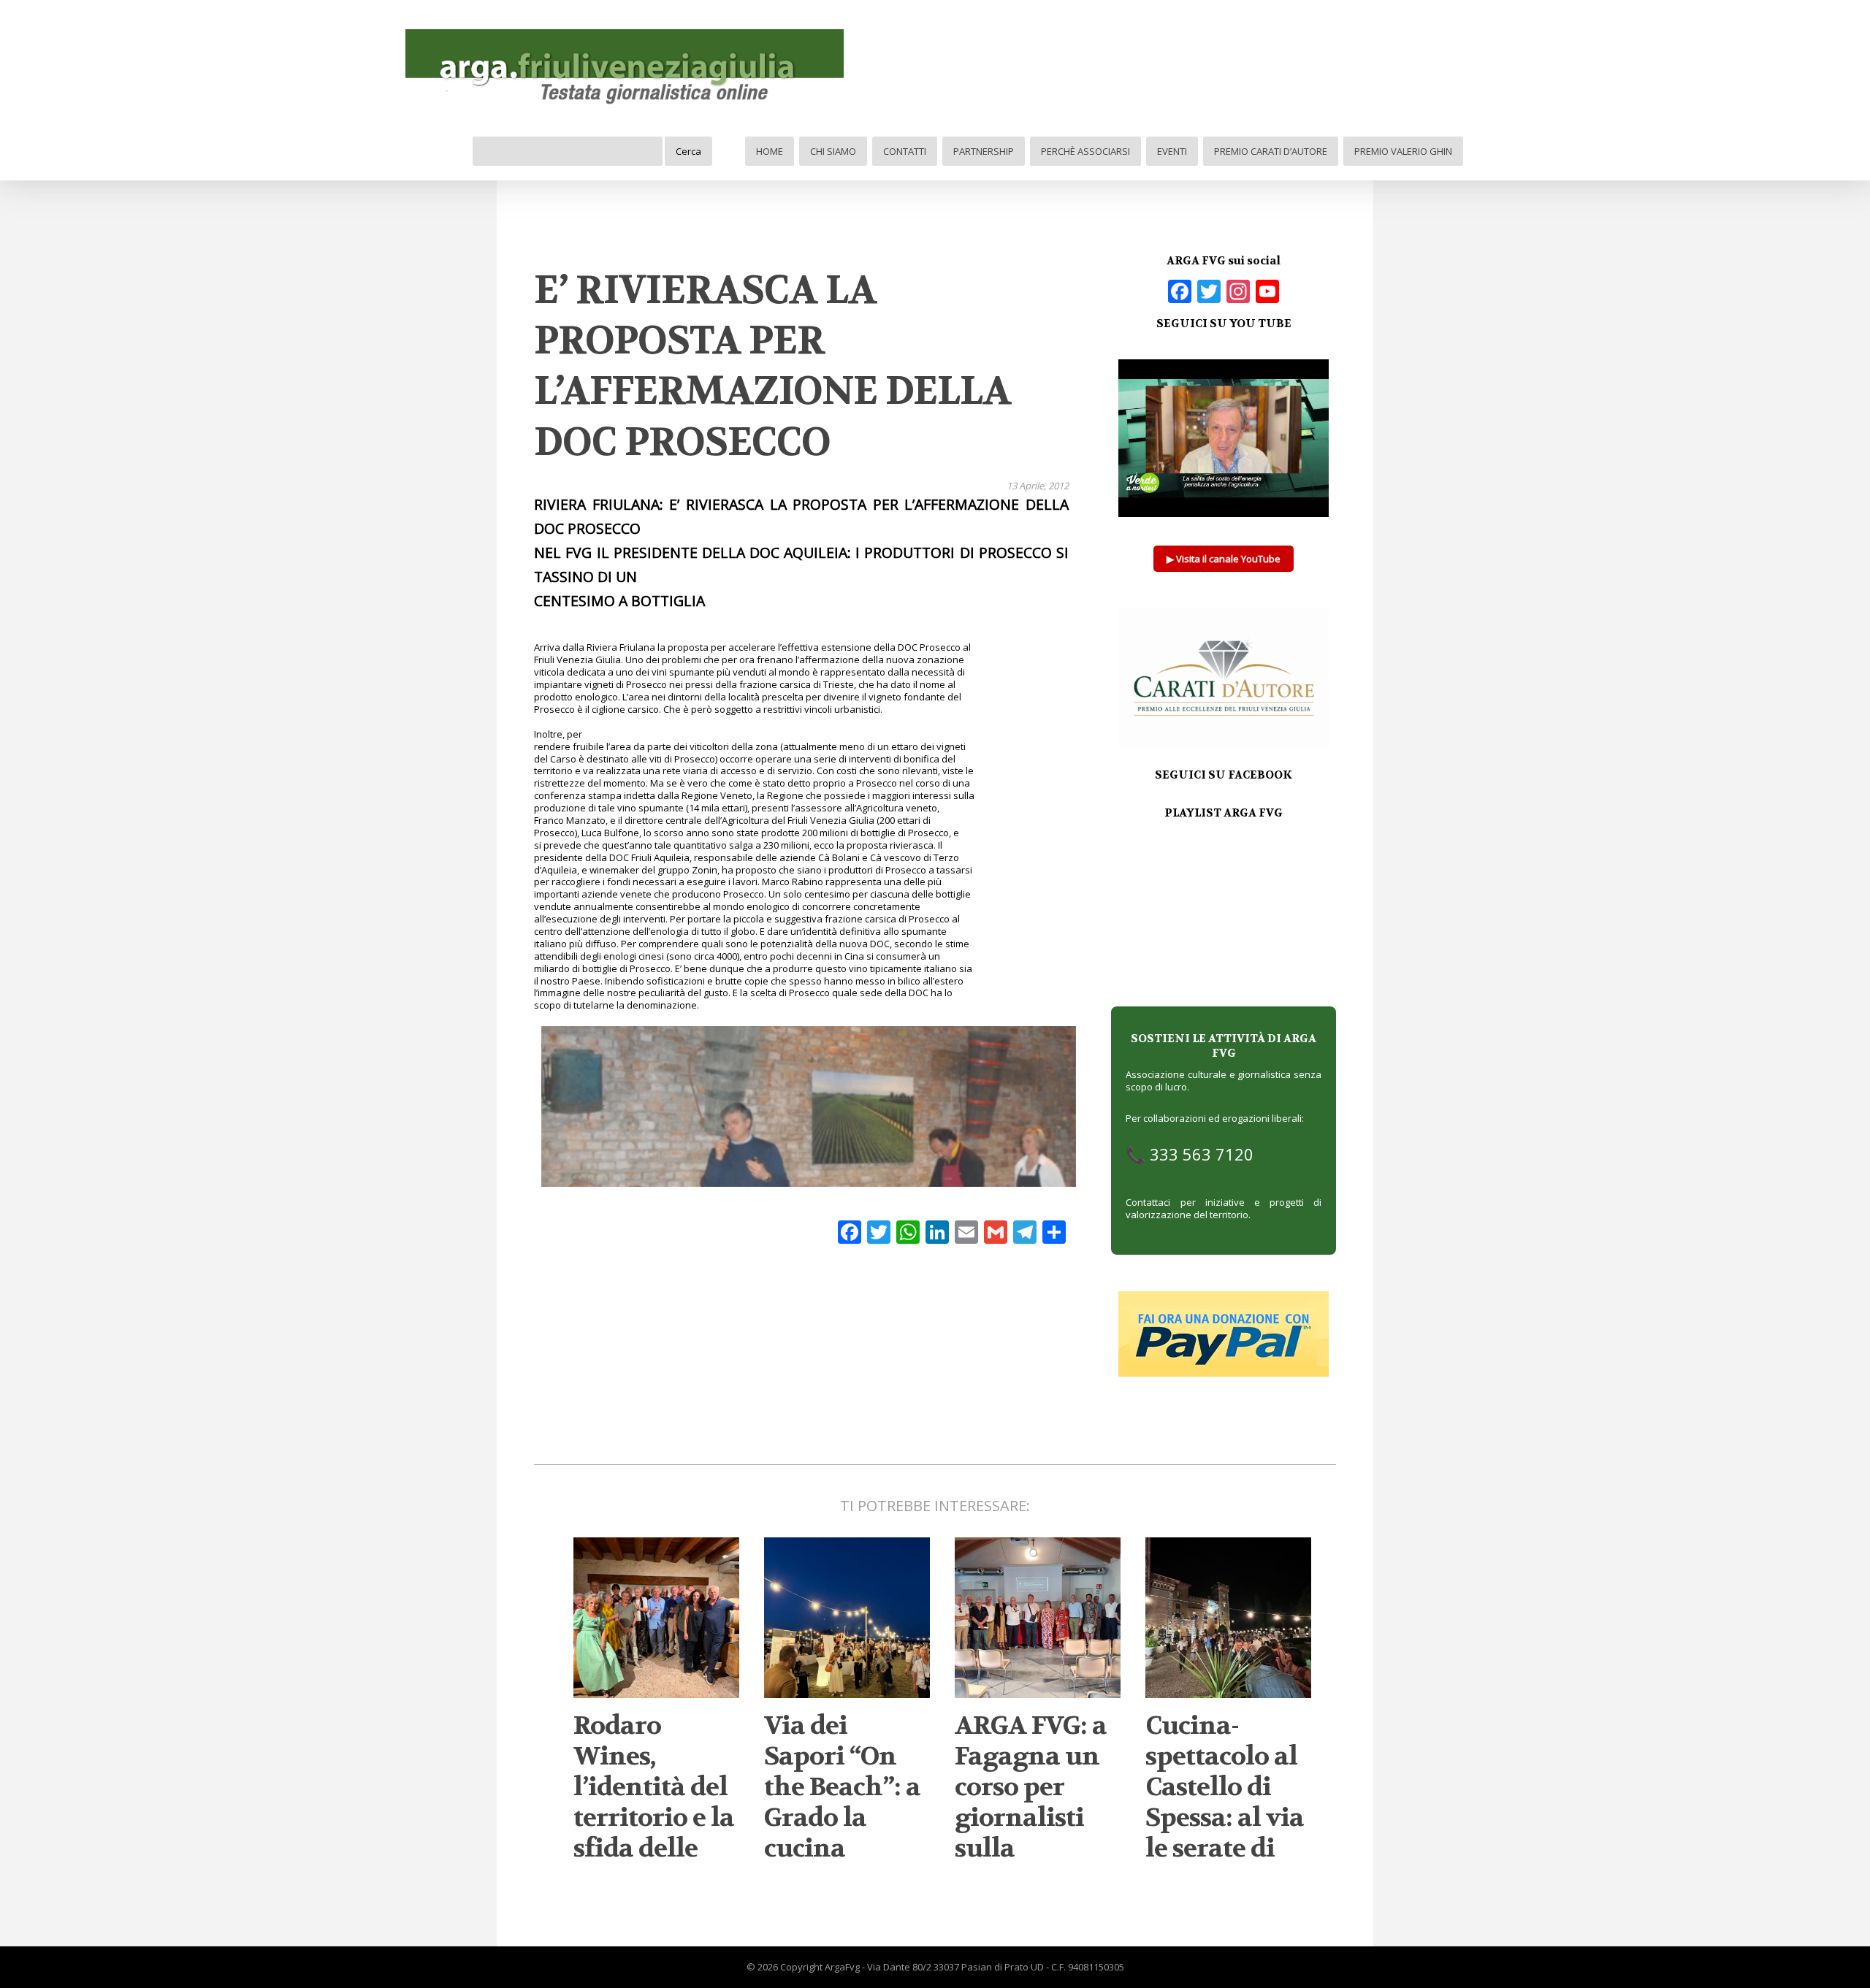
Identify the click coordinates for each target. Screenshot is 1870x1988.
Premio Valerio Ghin (1403, 151)
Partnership (984, 151)
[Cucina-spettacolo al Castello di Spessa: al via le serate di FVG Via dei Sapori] (1228, 1692)
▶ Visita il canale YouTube (1224, 559)
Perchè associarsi (1085, 151)
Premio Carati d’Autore (1271, 151)
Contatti (905, 151)
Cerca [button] (688, 151)
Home (770, 151)
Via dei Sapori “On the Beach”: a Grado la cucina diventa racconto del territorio (842, 1833)
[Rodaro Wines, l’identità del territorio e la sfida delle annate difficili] (656, 1692)
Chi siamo (833, 151)
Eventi (1172, 151)
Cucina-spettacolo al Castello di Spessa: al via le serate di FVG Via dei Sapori (1225, 1818)
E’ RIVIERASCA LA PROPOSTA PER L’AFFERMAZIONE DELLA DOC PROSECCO (772, 366)
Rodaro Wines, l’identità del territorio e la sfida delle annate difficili (654, 1818)
